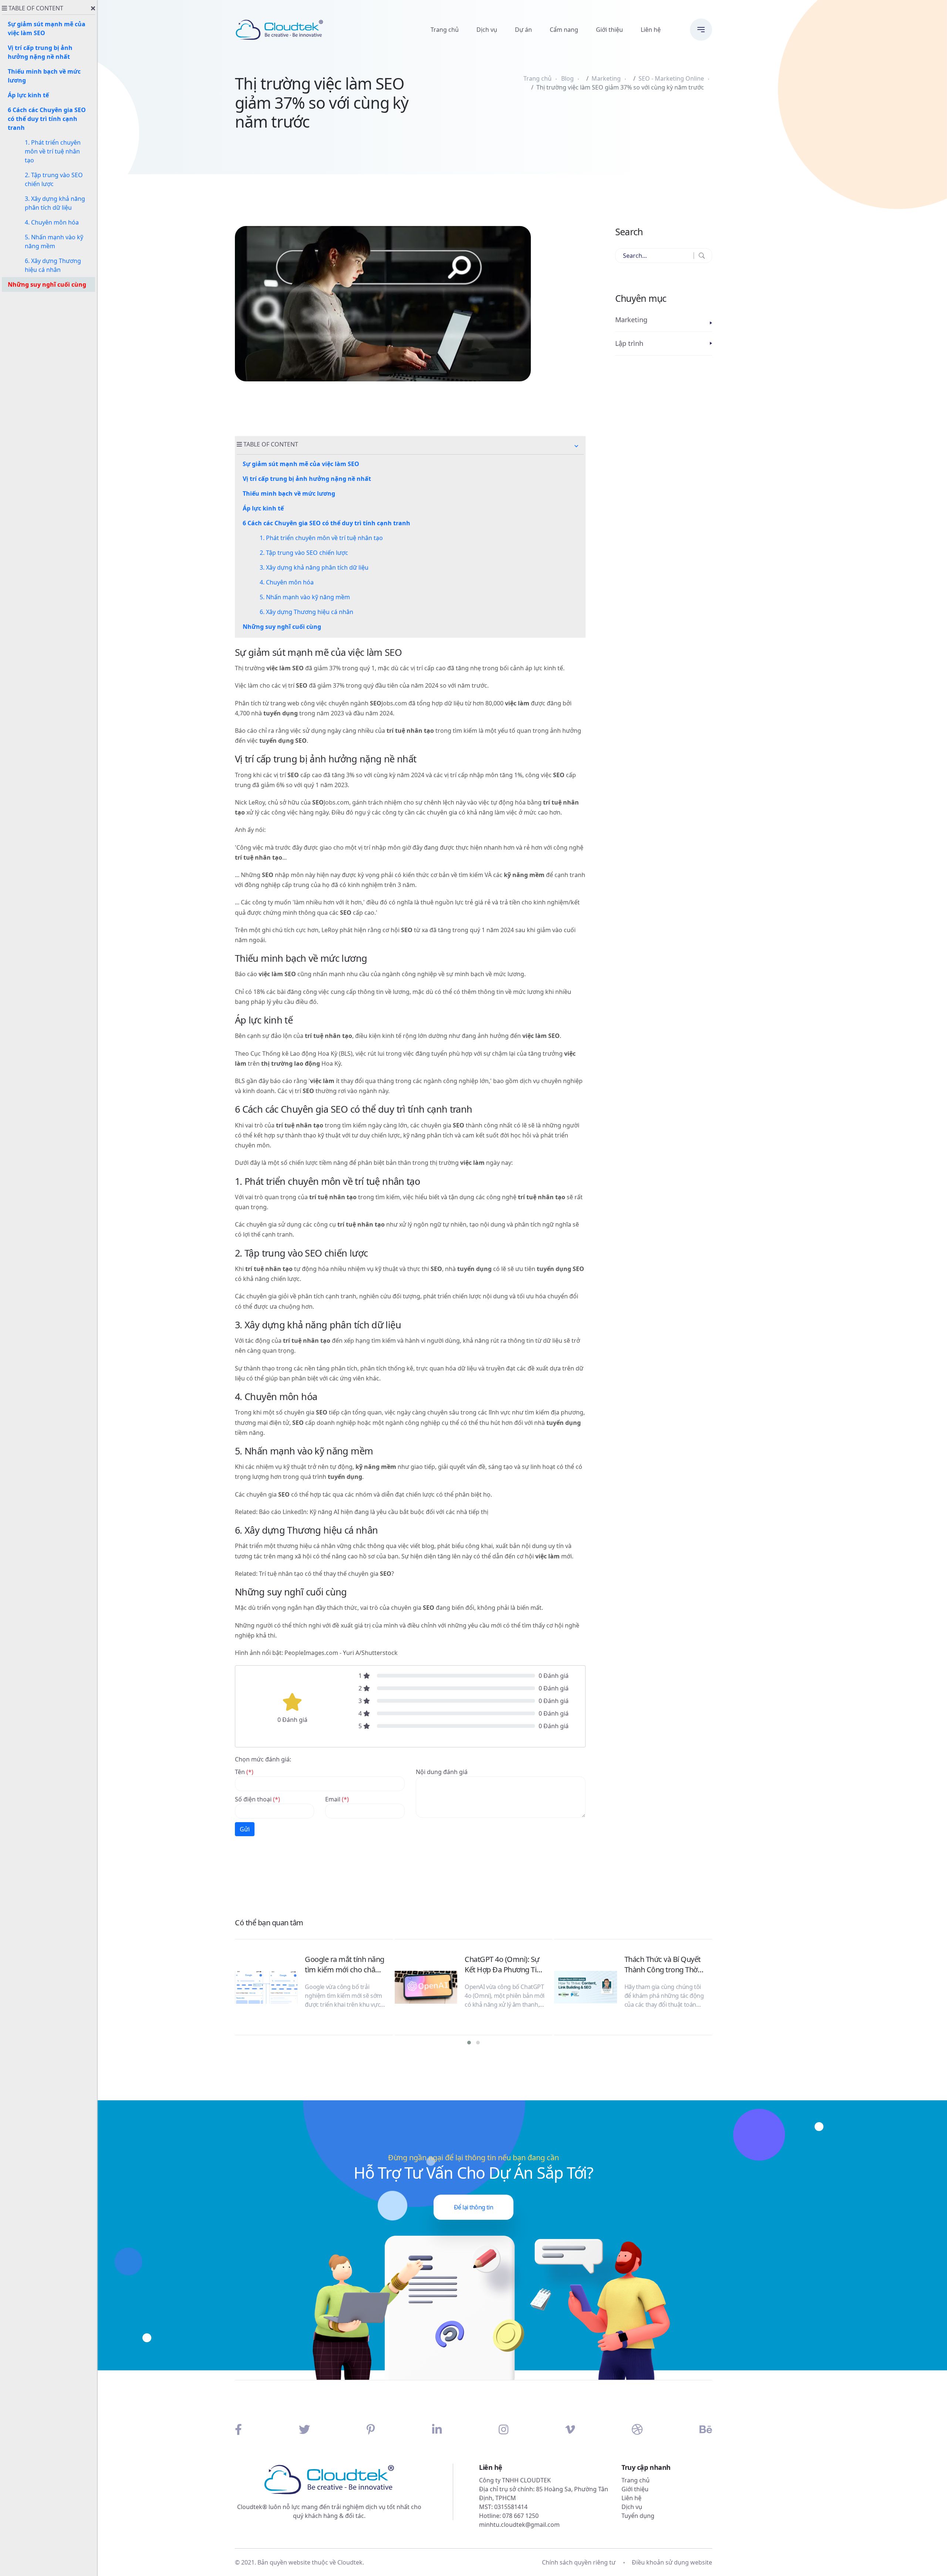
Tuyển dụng (638, 2516)
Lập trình (629, 343)
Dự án (523, 30)
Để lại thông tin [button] (473, 2207)
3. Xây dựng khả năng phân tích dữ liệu (314, 567)
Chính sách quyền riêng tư (579, 2562)
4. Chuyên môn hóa (287, 582)
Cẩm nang (564, 30)
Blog (567, 78)
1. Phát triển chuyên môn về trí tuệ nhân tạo (321, 538)
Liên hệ (651, 30)
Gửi (245, 1829)
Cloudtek (350, 2562)
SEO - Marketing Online (671, 78)
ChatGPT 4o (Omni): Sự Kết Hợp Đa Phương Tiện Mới (505, 1965)
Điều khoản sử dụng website (672, 2562)
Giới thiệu (609, 30)
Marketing (606, 78)
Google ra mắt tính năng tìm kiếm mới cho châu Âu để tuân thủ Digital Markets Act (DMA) (345, 1965)
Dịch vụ (487, 30)
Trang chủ (445, 30)
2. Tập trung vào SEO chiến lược (304, 553)
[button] (576, 446)
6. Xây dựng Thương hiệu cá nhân (306, 612)
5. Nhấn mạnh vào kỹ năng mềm (305, 597)
